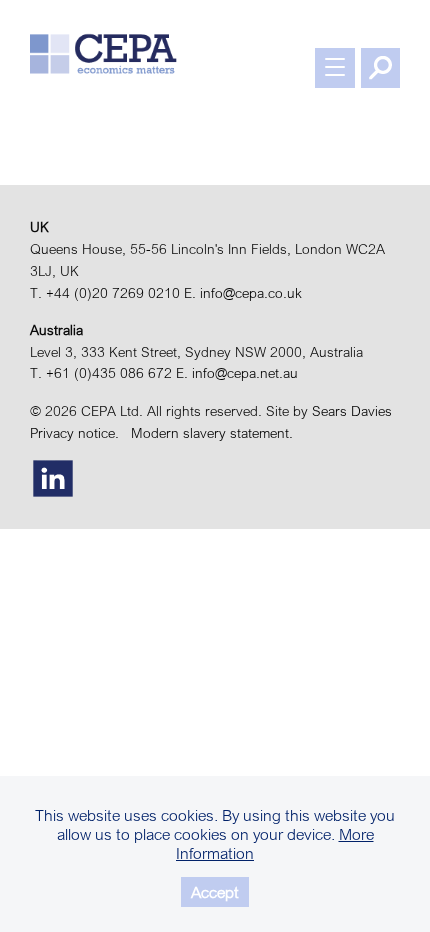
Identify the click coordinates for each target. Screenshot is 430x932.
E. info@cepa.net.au (237, 373)
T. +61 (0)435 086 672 (101, 373)
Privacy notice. (78, 433)
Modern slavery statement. (216, 433)
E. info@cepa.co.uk (243, 293)
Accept (215, 892)
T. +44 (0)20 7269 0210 (105, 293)
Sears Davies (352, 411)
